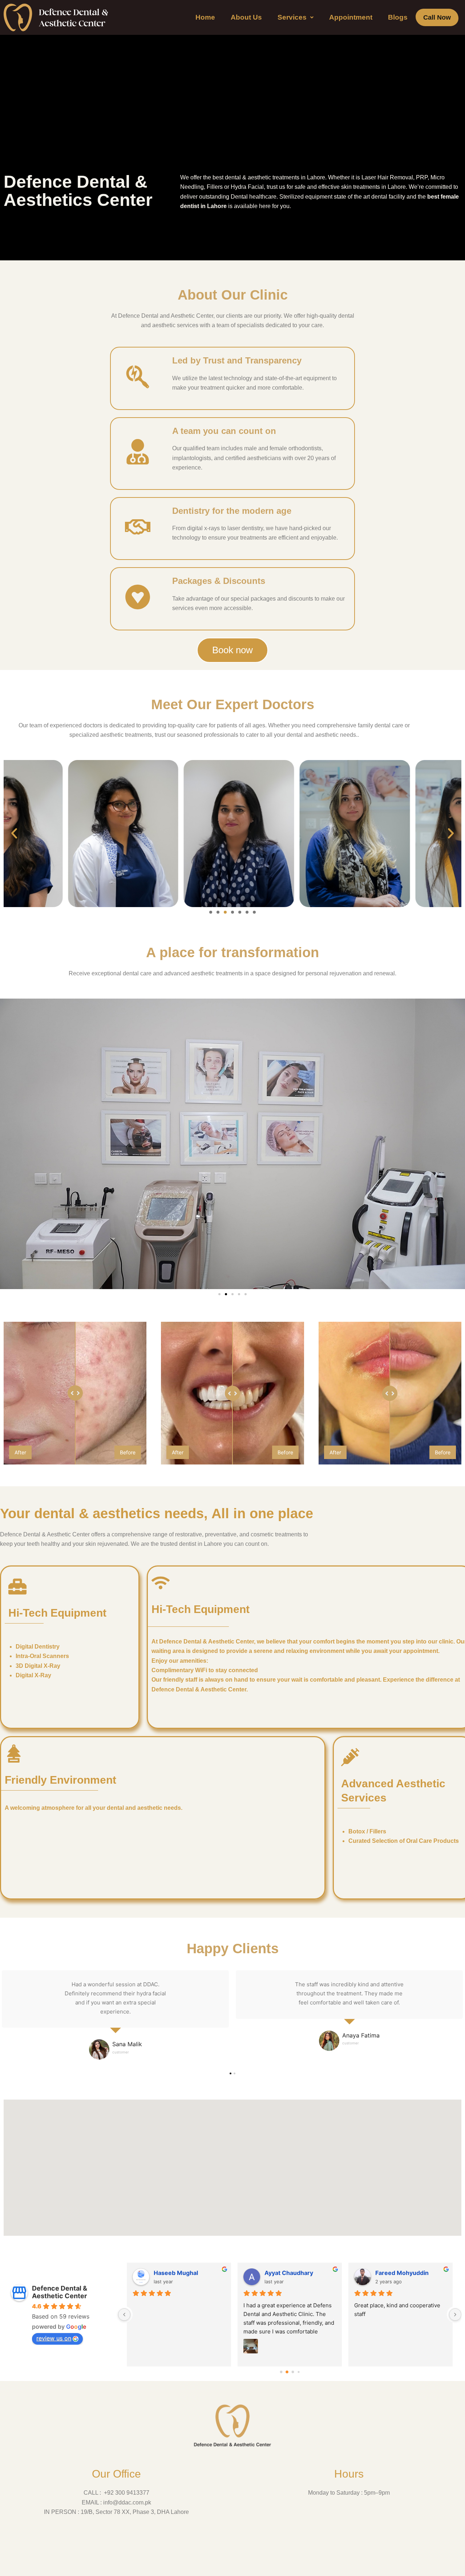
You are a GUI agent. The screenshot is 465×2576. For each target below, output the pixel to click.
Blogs (398, 17)
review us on (54, 2338)
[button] (296, 17)
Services (292, 17)
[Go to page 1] (287, 2372)
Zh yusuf (166, 2273)
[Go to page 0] (281, 2372)
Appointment (351, 17)
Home (205, 17)
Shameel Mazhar (288, 2273)
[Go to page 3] (298, 2372)
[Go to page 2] (293, 2372)
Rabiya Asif (391, 2273)
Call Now (437, 17)
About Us (246, 17)
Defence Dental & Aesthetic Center (60, 2292)
